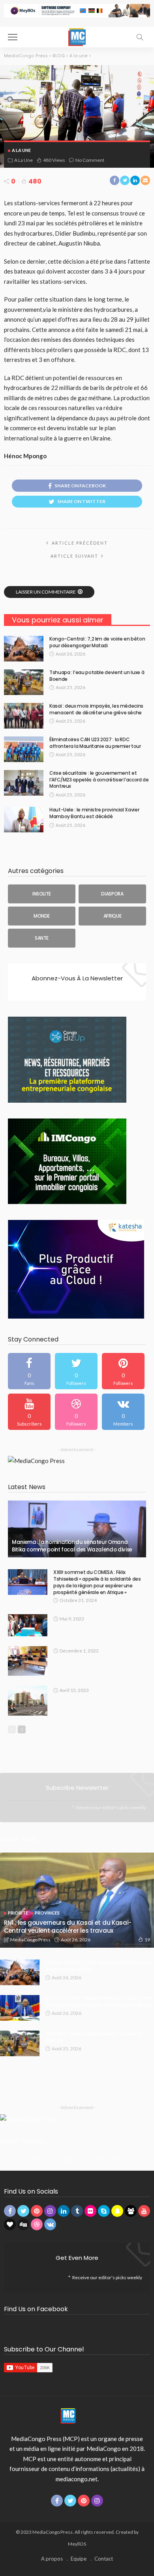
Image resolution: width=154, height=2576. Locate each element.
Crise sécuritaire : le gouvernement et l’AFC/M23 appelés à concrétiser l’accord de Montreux (99, 780)
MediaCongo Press (30, 1940)
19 (147, 1940)
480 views (54, 160)
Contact (104, 2559)
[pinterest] (123, 1371)
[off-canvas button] (13, 37)
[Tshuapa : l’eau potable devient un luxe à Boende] (24, 682)
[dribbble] (76, 1412)
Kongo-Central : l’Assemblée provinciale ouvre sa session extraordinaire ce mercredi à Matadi (99, 2001)
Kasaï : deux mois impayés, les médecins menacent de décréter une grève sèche (96, 709)
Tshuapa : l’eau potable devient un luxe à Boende (97, 676)
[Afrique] (112, 916)
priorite (18, 1913)
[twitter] (76, 1371)
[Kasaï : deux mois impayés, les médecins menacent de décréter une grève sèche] (24, 716)
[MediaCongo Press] (77, 36)
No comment (90, 160)
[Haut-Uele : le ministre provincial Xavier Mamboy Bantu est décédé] (24, 820)
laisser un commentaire (46, 592)
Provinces (47, 1913)
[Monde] (42, 916)
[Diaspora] (112, 894)
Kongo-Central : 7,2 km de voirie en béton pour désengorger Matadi (97, 642)
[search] (140, 37)
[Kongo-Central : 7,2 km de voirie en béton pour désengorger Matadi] (24, 649)
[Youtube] (29, 1412)
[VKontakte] (123, 1412)
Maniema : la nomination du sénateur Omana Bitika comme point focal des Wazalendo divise (72, 1546)
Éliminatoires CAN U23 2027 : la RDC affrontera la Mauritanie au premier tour (95, 743)
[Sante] (42, 938)
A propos (52, 2559)
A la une (21, 150)
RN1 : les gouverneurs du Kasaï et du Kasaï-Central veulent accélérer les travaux (68, 1927)
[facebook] (29, 1371)
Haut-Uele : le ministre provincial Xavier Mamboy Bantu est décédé (94, 813)
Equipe (79, 2559)
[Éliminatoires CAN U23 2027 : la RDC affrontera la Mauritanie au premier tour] (24, 749)
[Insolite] (42, 894)
